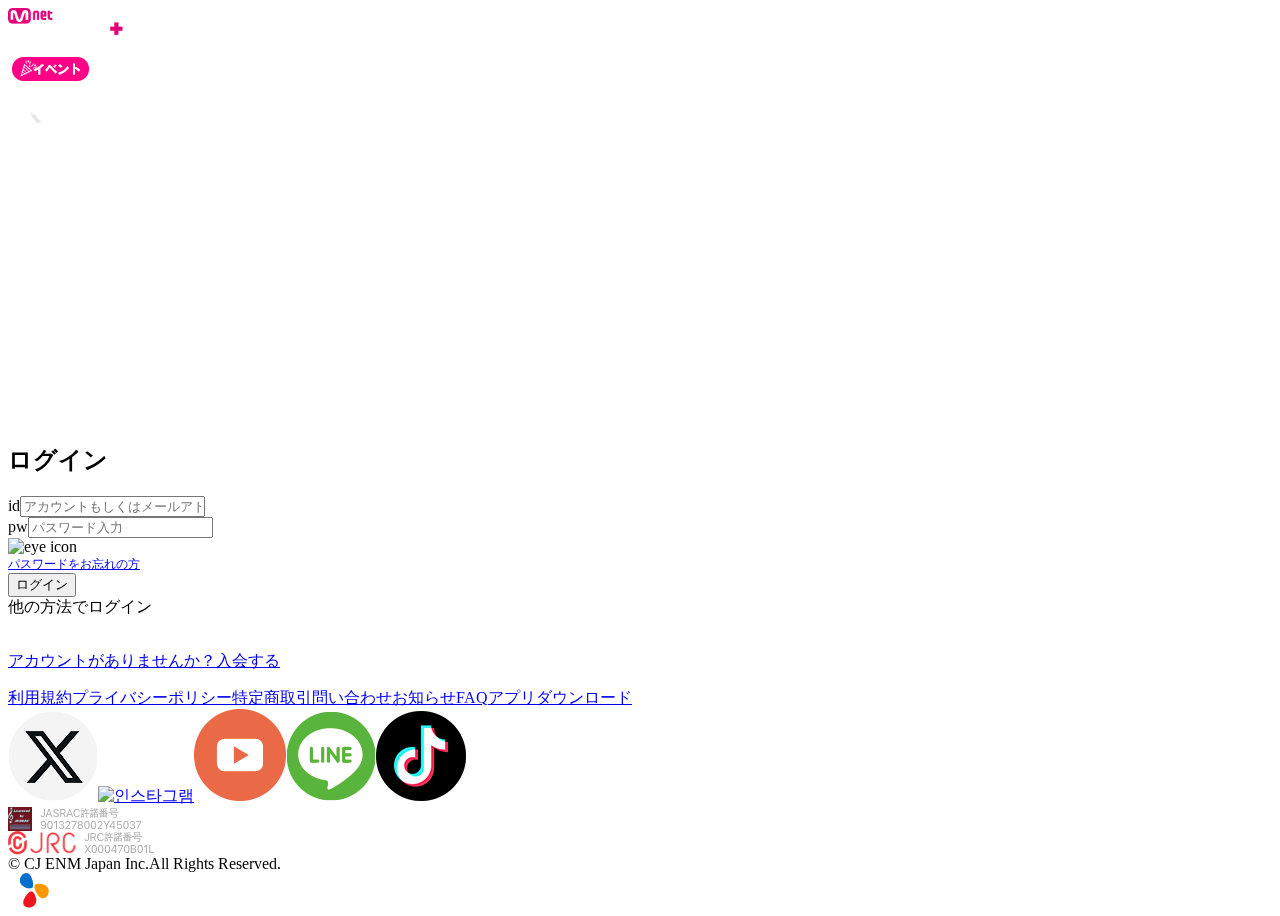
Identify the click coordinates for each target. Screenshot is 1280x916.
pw (18, 526)
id (14, 505)
